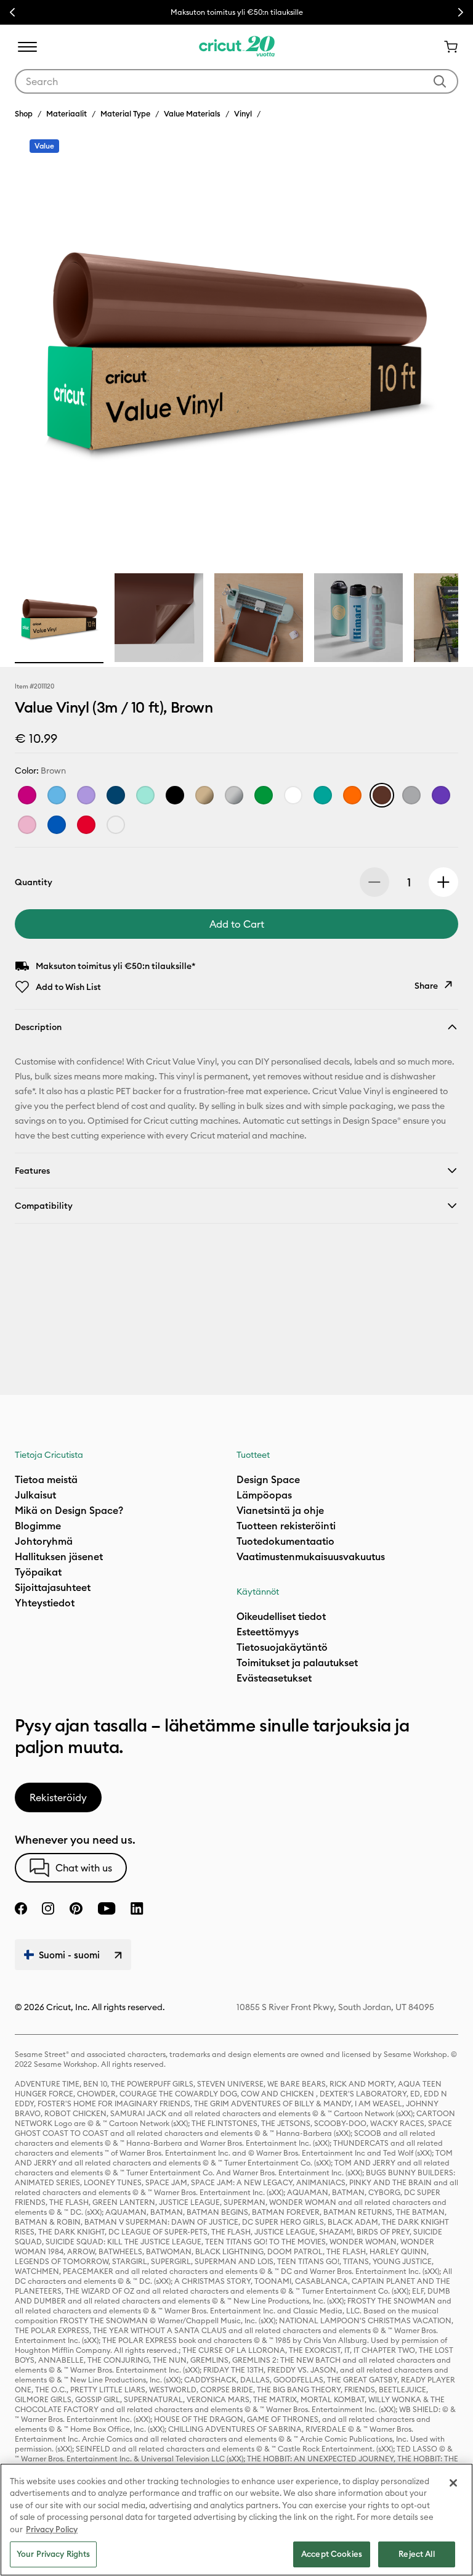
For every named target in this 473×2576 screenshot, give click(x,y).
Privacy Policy (52, 2529)
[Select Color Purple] (441, 795)
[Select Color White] (293, 795)
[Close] (453, 2483)
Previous (12, 12)
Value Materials (192, 113)
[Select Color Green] (264, 795)
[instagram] (48, 1908)
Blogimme (38, 1526)
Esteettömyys (268, 1632)
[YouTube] (107, 1908)
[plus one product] (443, 882)
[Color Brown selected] (382, 795)
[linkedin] (137, 1908)
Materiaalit (67, 113)
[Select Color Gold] (204, 795)
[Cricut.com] (237, 47)
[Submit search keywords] (440, 81)
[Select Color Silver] (234, 795)
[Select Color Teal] (323, 795)
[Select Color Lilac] (86, 795)
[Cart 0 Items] (446, 47)
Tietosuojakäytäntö (282, 1647)
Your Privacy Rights (53, 2554)
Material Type (125, 113)
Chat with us (84, 1868)
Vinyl (243, 113)
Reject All (416, 2554)
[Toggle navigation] (27, 47)
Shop (24, 113)
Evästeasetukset (274, 1678)
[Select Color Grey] (411, 795)
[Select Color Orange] (352, 795)
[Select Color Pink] (27, 825)
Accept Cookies (332, 2554)
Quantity (34, 882)
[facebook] (21, 1908)
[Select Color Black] (175, 795)
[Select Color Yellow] (116, 825)
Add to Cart (237, 924)
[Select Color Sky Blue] (57, 795)
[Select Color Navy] (116, 795)
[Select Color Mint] (145, 795)
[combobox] (236, 81)
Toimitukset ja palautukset (297, 1662)
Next (461, 12)
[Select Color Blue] (57, 825)
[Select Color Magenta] (27, 795)
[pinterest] (76, 1908)
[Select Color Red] (86, 825)
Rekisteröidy (58, 1797)
